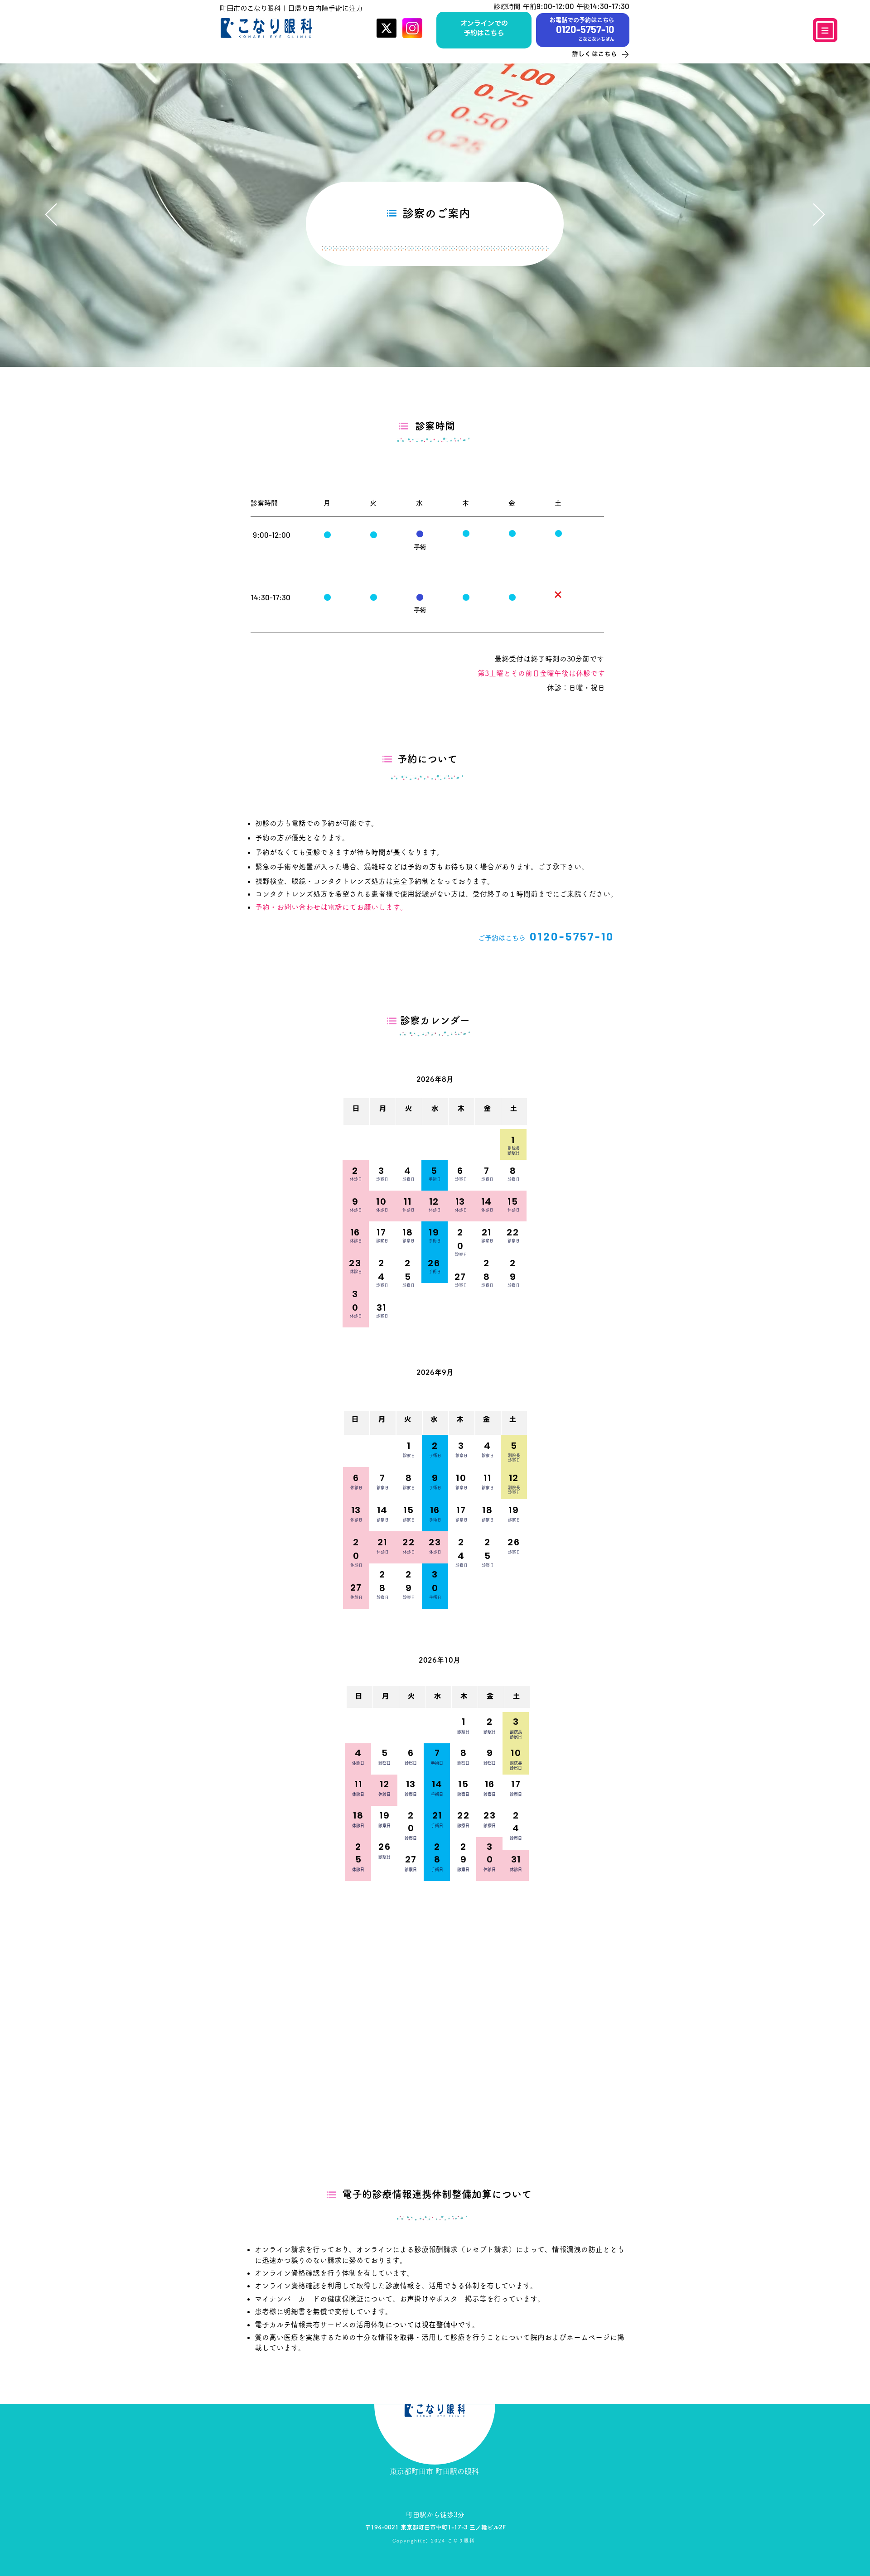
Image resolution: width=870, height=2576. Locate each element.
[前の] (51, 215)
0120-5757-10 (572, 936)
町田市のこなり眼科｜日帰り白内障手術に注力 (291, 8)
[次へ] (819, 215)
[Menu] (825, 30)
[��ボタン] (484, 29)
